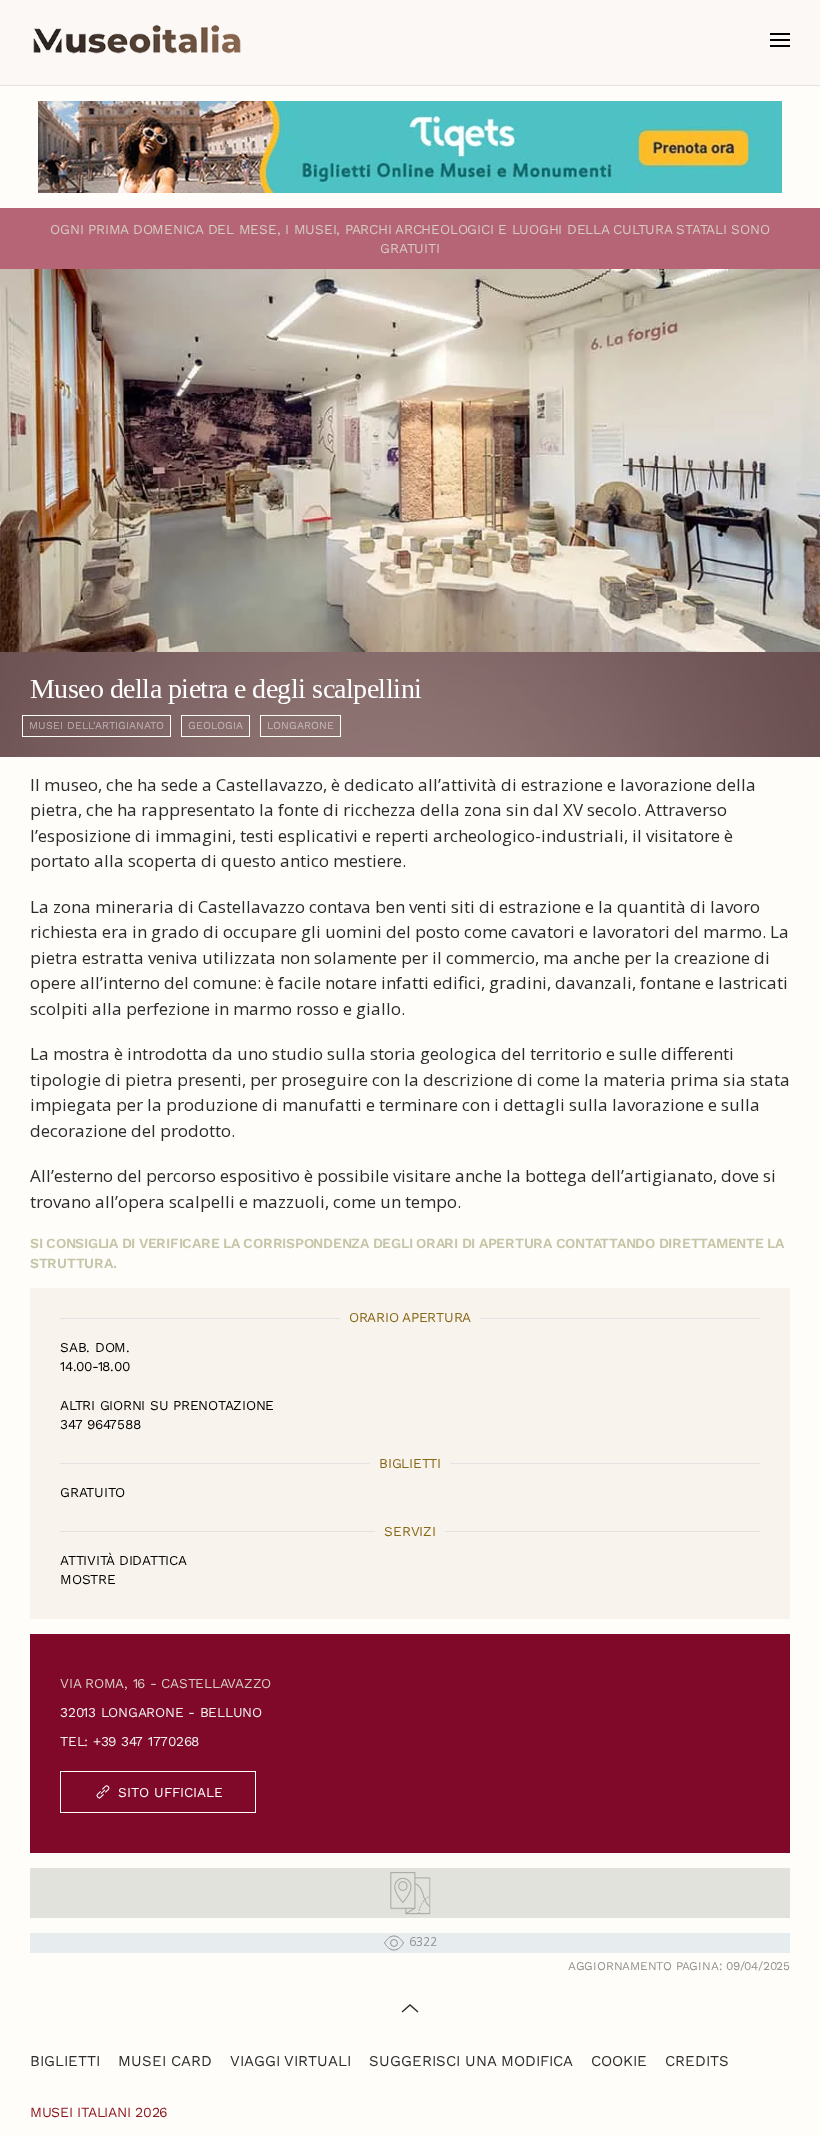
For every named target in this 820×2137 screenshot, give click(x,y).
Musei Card (165, 2061)
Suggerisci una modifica (471, 2061)
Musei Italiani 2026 (99, 2112)
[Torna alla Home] (137, 40)
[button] (780, 40)
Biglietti (65, 2061)
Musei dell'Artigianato (96, 725)
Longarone (300, 725)
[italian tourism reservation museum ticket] (410, 147)
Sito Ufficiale (170, 1792)
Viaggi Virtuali (290, 2061)
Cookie (619, 2061)
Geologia (215, 725)
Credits (697, 2061)
